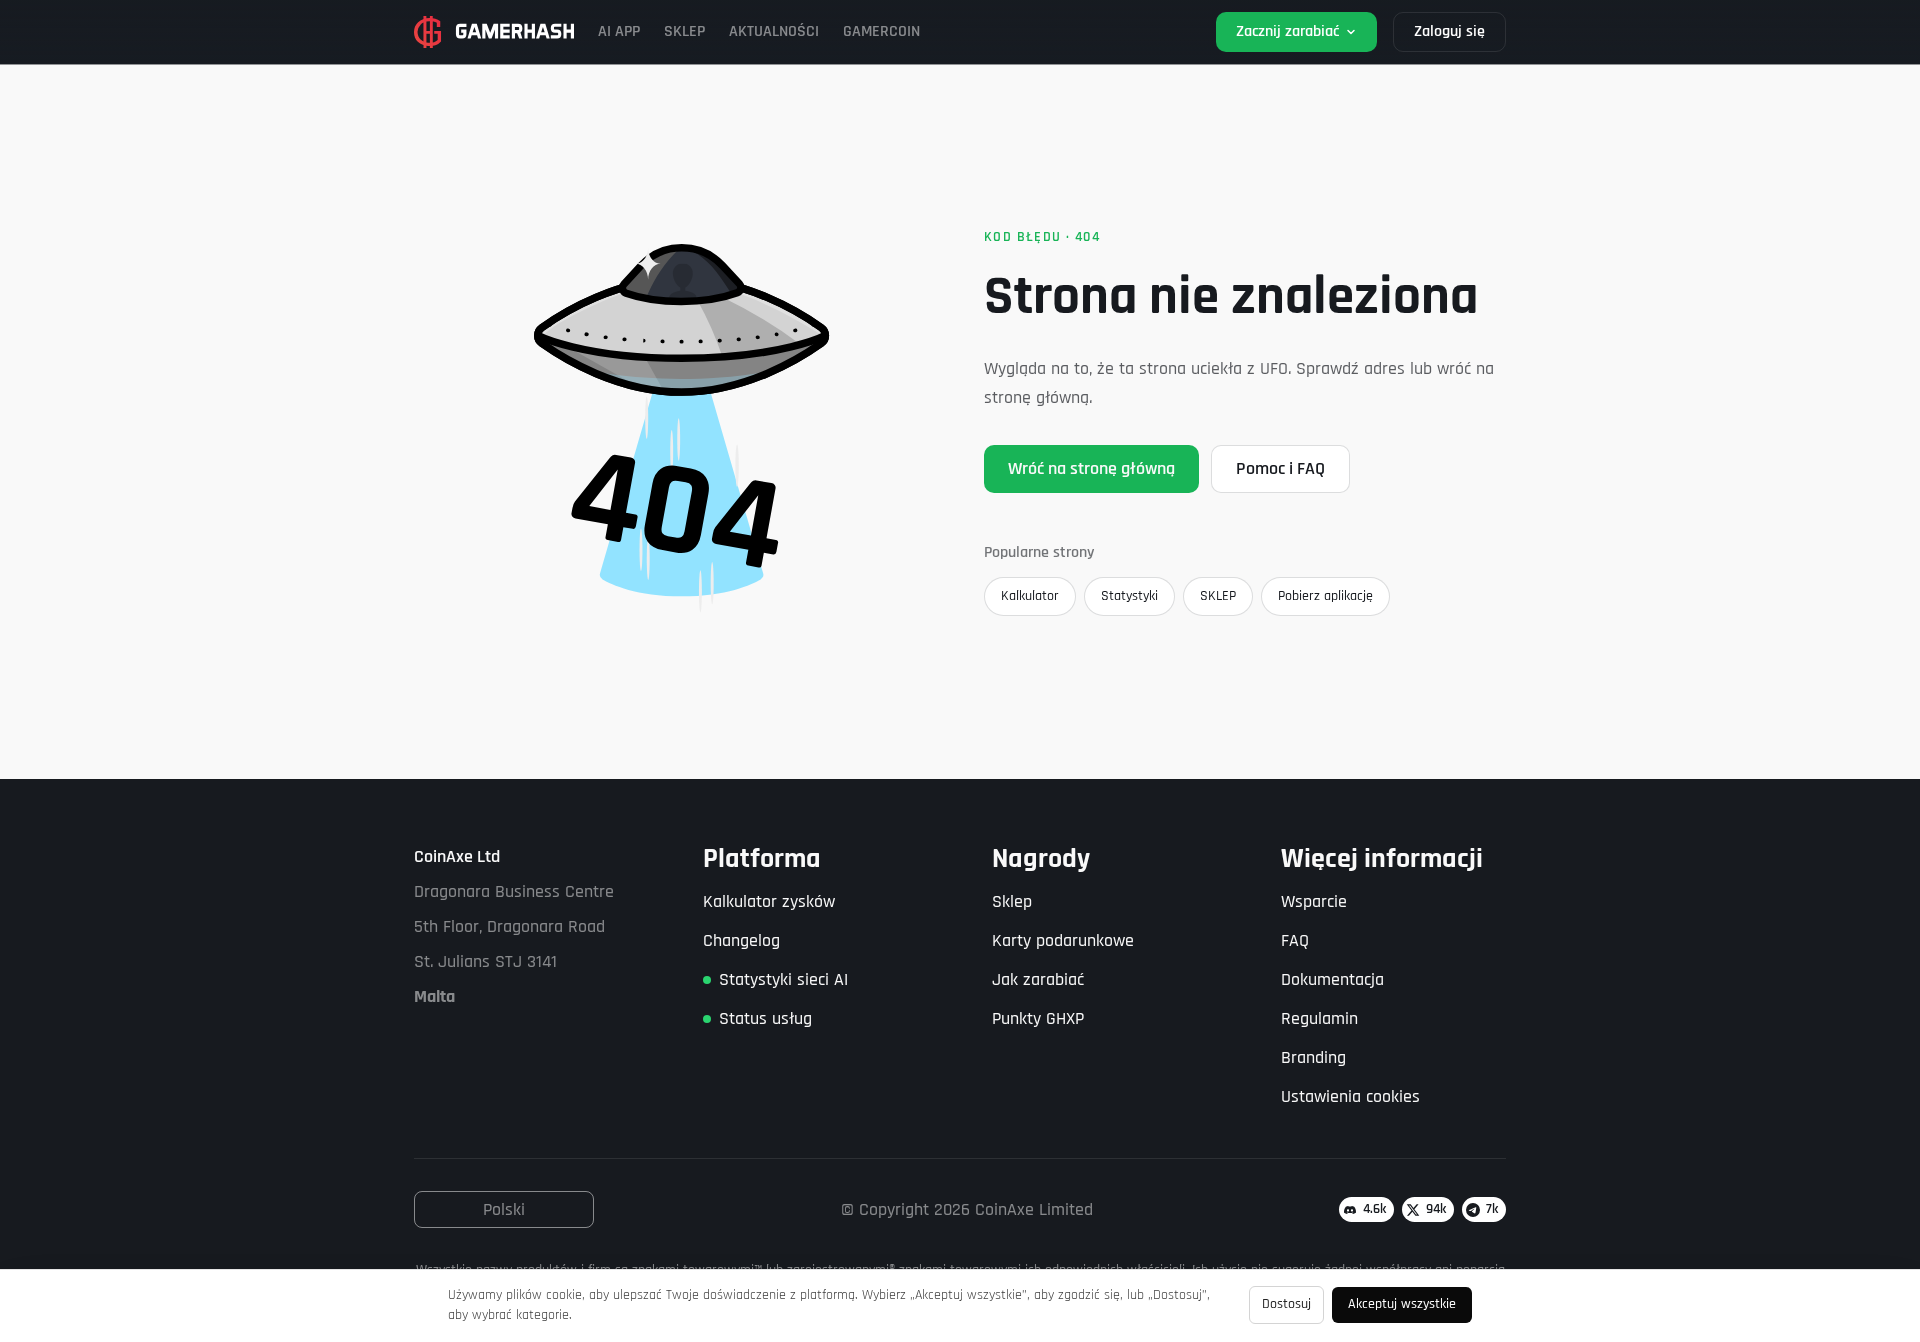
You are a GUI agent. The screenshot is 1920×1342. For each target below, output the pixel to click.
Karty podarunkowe (1063, 940)
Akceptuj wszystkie (1402, 1304)
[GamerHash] (494, 32)
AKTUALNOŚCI (774, 31)
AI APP (619, 31)
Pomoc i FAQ (1280, 468)
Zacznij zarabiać (1287, 31)
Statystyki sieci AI (783, 979)
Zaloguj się (1449, 31)
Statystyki (1129, 596)
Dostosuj (1286, 1304)
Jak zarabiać (1038, 979)
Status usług (765, 1018)
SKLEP (684, 31)
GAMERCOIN (881, 31)
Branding (1313, 1057)
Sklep (1012, 901)
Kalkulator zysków (769, 901)
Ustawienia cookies (1350, 1096)
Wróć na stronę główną (1091, 468)
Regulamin (1319, 1018)
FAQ (1295, 940)
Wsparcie (1314, 901)
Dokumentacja (1332, 979)
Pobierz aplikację (1325, 596)
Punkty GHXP (1038, 1018)
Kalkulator (1030, 596)
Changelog (741, 940)
